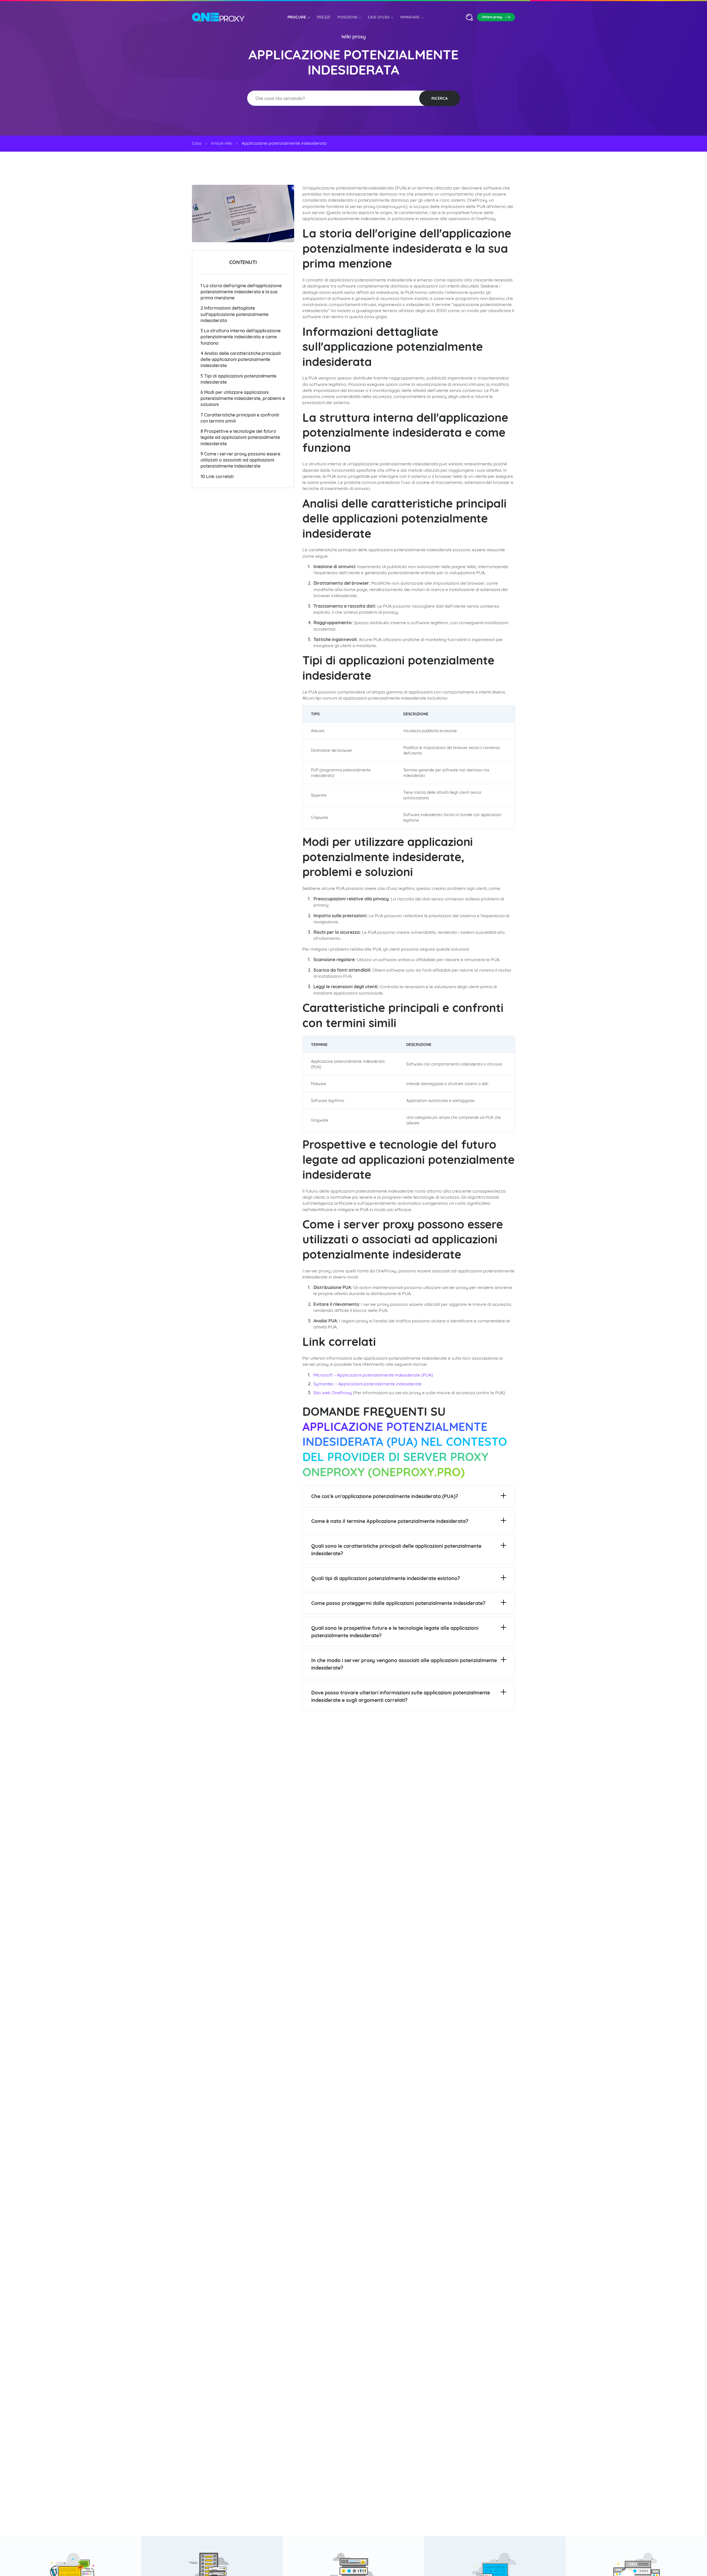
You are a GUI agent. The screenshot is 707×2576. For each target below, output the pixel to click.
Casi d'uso (379, 17)
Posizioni (347, 17)
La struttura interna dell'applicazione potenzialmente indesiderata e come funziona (241, 337)
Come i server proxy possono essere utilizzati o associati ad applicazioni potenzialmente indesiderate (240, 460)
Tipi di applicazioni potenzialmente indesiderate (238, 379)
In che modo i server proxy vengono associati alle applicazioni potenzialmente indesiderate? (404, 1664)
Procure (297, 17)
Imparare (410, 17)
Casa (197, 143)
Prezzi (324, 17)
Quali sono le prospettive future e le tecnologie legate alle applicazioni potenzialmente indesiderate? (395, 1632)
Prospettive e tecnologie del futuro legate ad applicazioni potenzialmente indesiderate (240, 437)
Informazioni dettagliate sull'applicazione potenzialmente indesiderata (234, 314)
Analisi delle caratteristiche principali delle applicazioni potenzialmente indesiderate (241, 359)
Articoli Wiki (221, 143)
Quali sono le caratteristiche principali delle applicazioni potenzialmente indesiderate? (396, 1550)
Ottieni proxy (492, 17)
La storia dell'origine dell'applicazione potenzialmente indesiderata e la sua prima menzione (241, 291)
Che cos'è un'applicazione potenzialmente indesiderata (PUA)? (385, 1496)
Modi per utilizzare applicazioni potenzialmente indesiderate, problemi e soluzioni (243, 398)
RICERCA (440, 98)
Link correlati (217, 476)
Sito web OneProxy (333, 1393)
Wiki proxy (353, 37)
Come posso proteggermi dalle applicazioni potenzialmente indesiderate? (398, 1603)
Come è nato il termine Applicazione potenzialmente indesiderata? (390, 1521)
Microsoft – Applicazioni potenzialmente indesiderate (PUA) (373, 1375)
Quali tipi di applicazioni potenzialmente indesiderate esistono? (386, 1578)
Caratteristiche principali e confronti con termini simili (240, 418)
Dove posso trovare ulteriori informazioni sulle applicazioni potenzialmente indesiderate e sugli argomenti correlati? (401, 1696)
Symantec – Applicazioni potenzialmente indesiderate (367, 1384)
